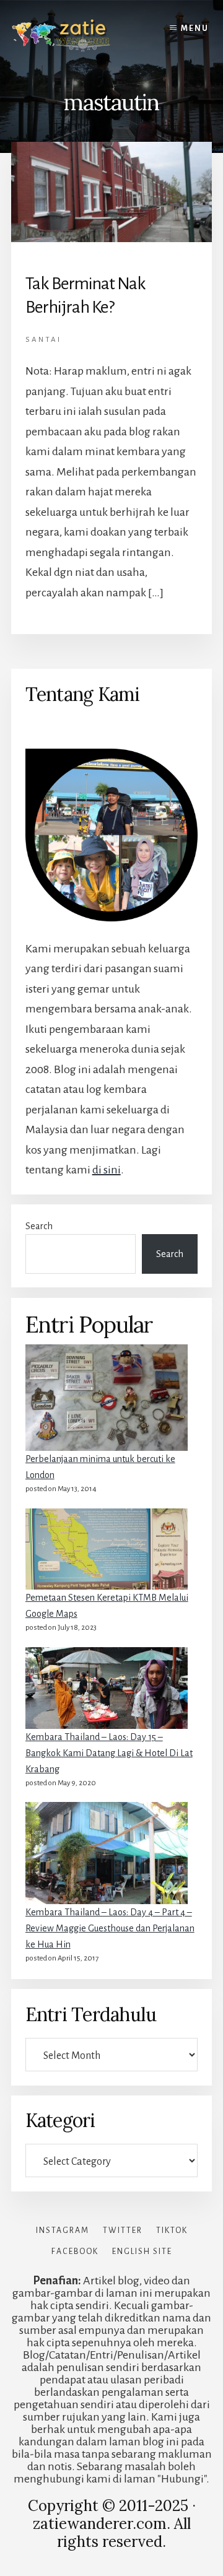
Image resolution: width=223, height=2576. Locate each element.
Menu (195, 28)
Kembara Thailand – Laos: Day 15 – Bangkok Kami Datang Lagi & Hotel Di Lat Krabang (109, 1753)
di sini (107, 1170)
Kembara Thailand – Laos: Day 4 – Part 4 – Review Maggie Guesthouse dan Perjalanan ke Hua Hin (110, 1928)
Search (39, 1226)
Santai (43, 340)
